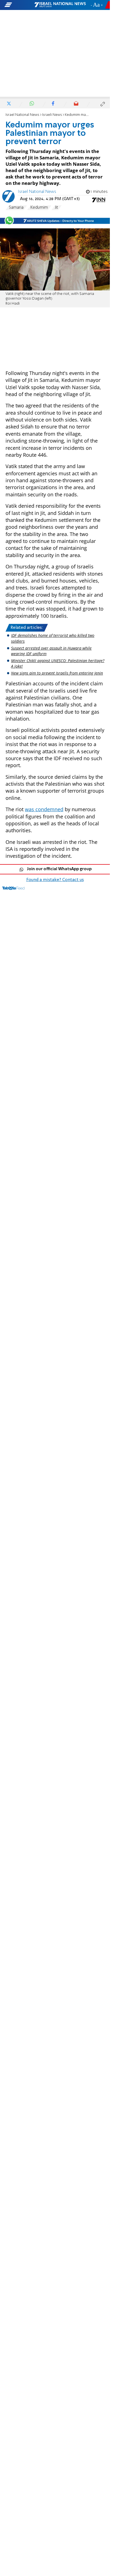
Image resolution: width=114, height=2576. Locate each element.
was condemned (44, 809)
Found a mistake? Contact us (55, 880)
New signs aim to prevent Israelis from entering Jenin (57, 673)
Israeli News (52, 115)
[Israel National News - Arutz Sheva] (60, 5)
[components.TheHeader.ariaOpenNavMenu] (19, 5)
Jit (56, 208)
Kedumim (39, 208)
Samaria (16, 208)
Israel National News (22, 115)
